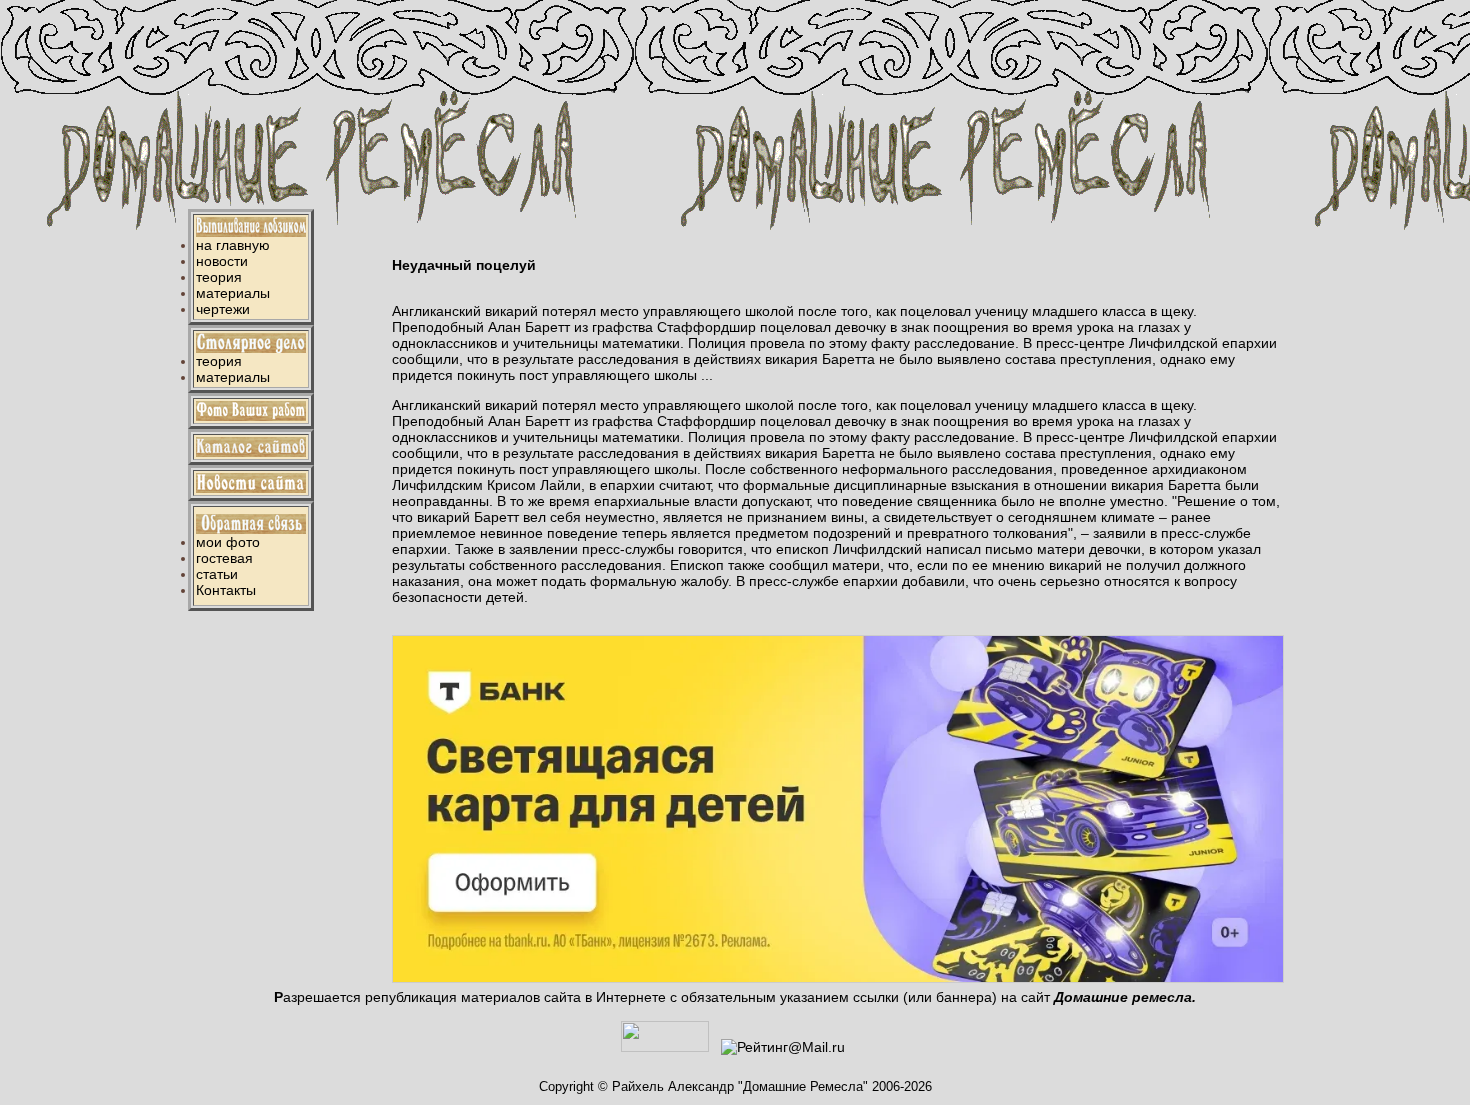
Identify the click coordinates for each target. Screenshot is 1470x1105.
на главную (233, 245)
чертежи (223, 309)
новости (222, 261)
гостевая (224, 558)
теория (219, 277)
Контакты (226, 590)
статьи (217, 574)
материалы (233, 293)
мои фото (228, 542)
